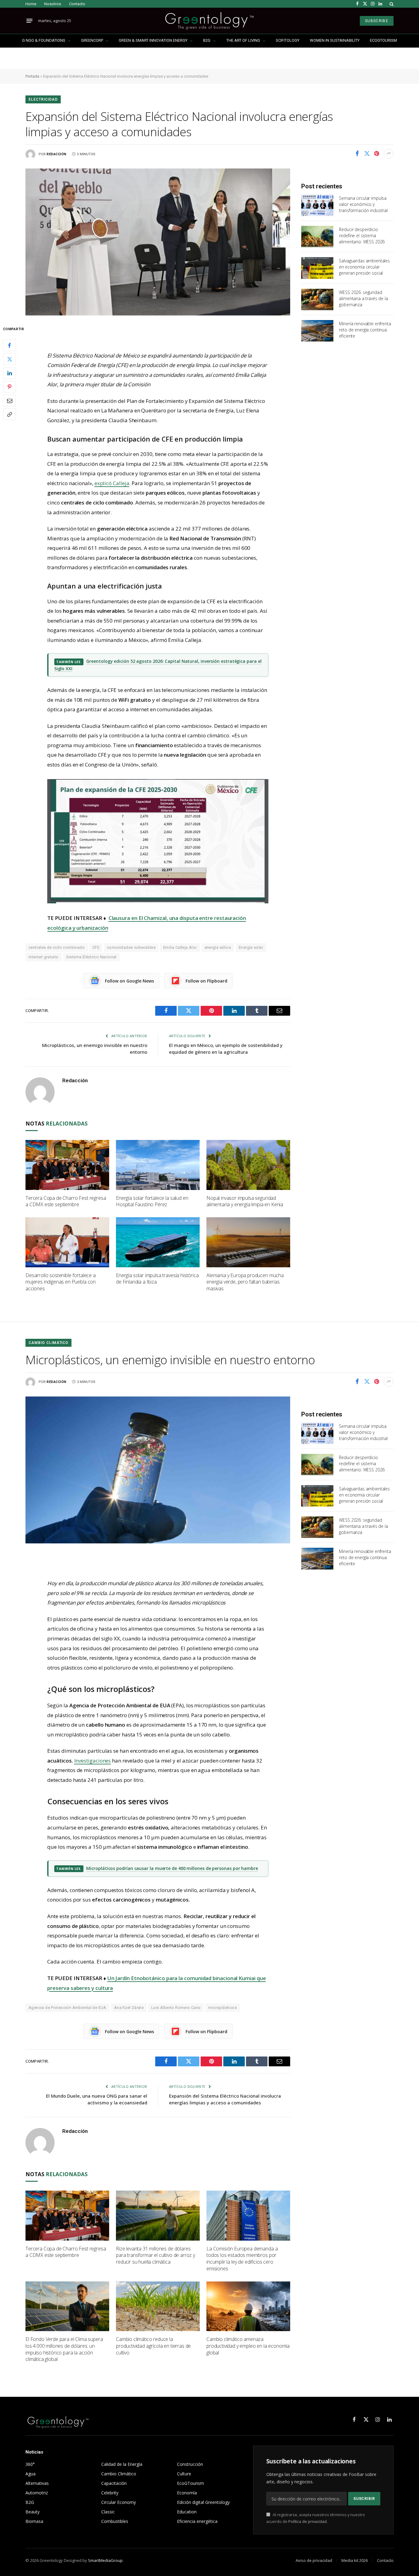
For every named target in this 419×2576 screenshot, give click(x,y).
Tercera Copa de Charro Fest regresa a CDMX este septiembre (66, 1201)
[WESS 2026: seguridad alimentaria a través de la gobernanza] (317, 299)
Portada (32, 76)
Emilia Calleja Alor (180, 947)
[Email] (10, 401)
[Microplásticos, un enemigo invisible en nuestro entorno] (158, 1470)
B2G (207, 40)
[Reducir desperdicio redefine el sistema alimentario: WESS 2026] (317, 237)
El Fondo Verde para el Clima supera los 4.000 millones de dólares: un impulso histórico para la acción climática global (64, 2349)
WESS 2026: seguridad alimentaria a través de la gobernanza (363, 298)
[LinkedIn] (10, 373)
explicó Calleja (112, 483)
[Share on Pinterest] (377, 154)
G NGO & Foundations (44, 40)
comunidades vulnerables (131, 947)
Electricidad (43, 99)
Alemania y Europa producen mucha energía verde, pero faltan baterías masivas (245, 1282)
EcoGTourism (383, 40)
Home (31, 4)
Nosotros (53, 4)
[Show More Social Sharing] (389, 154)
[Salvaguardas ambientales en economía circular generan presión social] (317, 268)
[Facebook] (10, 346)
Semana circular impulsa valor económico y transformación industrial (363, 204)
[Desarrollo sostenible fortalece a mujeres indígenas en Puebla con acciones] (67, 1242)
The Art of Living (243, 40)
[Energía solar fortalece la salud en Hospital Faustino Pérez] (158, 1165)
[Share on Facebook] (357, 154)
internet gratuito (44, 957)
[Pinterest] (10, 387)
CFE (96, 947)
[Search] (391, 4)
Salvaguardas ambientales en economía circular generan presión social (364, 267)
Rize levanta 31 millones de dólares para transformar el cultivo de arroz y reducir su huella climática (156, 2255)
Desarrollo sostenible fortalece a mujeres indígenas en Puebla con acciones (61, 1282)
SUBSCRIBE (377, 21)
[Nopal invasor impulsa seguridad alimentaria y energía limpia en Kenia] (248, 1165)
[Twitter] (10, 359)
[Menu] (29, 21)
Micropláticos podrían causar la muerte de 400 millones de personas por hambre (172, 1868)
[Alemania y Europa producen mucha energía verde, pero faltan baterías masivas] (248, 1242)
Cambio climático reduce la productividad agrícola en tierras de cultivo (153, 2346)
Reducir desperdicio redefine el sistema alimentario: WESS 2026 (362, 236)
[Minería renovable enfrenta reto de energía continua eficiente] (317, 331)
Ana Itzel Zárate (129, 2008)
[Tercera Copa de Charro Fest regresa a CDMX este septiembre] (67, 1165)
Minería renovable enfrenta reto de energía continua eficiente (365, 330)
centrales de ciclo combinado (57, 947)
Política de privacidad (308, 2522)
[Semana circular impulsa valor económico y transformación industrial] (317, 205)
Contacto (77, 4)
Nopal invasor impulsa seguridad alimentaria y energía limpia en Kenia (245, 1201)
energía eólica (218, 947)
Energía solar (251, 947)
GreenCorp (92, 40)
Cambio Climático (48, 1343)
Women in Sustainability (335, 40)
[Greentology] (209, 21)
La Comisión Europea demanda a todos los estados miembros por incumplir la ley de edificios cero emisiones (242, 2259)
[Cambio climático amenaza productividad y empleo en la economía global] (248, 2306)
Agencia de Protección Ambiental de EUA (67, 2008)
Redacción (57, 154)
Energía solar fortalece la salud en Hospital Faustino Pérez (152, 1201)
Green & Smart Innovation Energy (153, 40)
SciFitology (288, 40)
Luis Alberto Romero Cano (176, 2008)
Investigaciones (93, 1761)
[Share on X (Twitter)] (367, 154)
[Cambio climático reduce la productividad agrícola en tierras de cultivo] (158, 2306)
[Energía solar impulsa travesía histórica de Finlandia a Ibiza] (158, 1242)
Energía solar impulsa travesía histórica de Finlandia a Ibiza (157, 1279)
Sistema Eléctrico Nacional (91, 957)
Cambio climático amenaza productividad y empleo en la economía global (248, 2346)
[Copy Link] (10, 415)
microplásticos (222, 2008)
